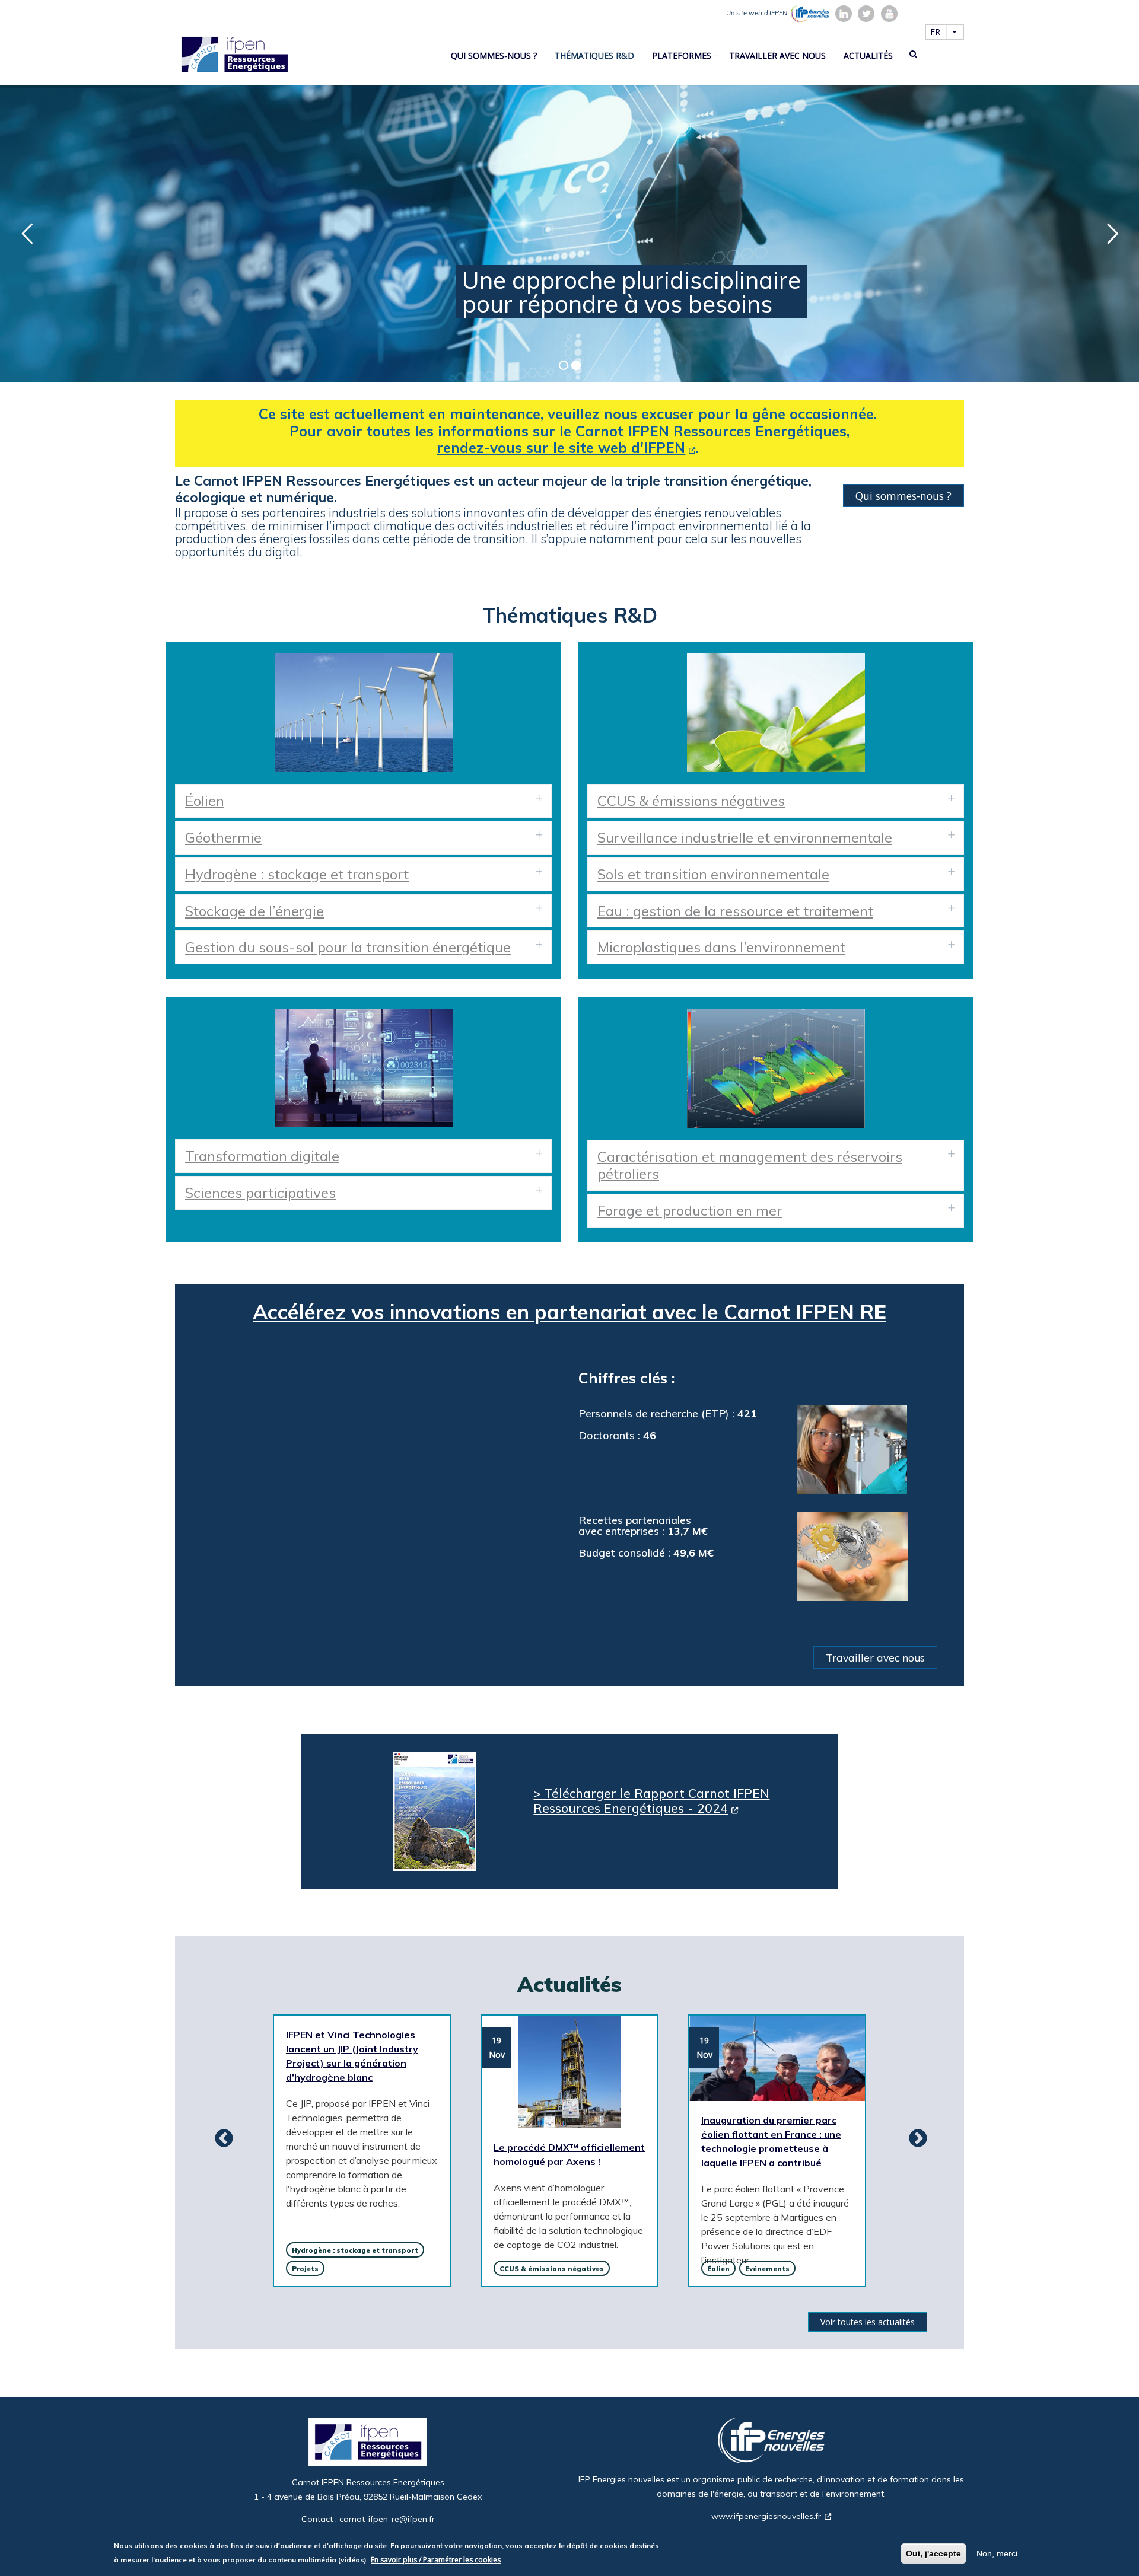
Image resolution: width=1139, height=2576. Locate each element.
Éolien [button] (205, 801)
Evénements (767, 2269)
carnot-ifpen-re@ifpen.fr (387, 2519)
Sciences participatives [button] (260, 1193)
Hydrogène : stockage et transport (355, 2250)
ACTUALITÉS (868, 55)
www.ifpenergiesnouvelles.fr (766, 2516)
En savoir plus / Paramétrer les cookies (436, 2560)
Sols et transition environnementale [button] (713, 874)
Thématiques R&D (594, 55)
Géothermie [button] (223, 837)
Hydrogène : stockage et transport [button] (297, 874)
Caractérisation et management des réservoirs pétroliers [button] (750, 1165)
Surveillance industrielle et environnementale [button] (745, 837)
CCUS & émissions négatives (552, 2269)
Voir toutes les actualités (868, 2322)
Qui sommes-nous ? (494, 55)
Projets (305, 2269)
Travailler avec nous (777, 55)
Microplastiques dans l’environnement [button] (721, 947)
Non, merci (997, 2553)
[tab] (363, 801)
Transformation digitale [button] (262, 1156)
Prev (219, 2139)
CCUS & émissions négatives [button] (691, 801)
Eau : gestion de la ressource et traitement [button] (735, 911)
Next (914, 2139)
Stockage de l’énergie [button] (254, 911)
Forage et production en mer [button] (690, 1210)
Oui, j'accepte (933, 2553)
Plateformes (682, 55)
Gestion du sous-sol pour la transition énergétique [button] (348, 947)
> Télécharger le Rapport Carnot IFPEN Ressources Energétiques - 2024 (651, 1801)
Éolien (718, 2269)
